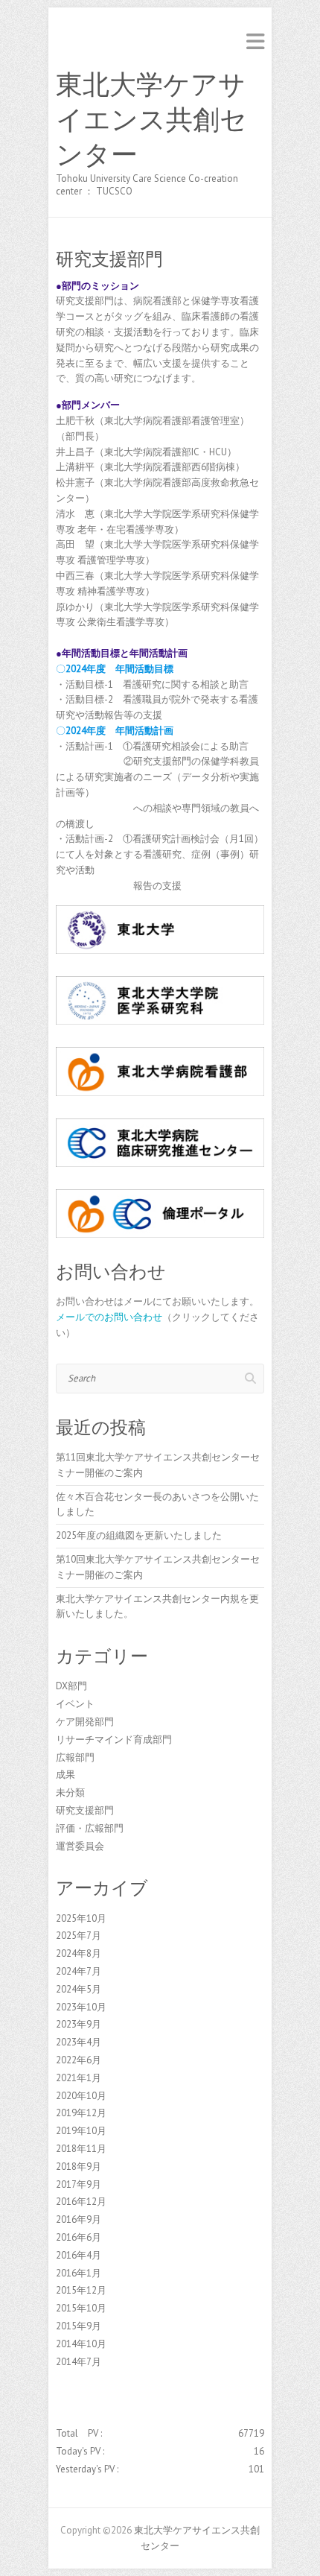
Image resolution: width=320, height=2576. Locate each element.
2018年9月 (79, 2167)
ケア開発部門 (85, 1722)
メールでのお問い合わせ (109, 1317)
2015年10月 (81, 2308)
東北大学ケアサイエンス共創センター (151, 120)
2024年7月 (79, 1971)
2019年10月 (81, 2131)
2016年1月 (79, 2273)
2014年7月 (79, 2362)
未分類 (70, 1792)
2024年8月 (79, 1953)
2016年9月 (79, 2219)
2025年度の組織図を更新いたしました (139, 1535)
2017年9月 (79, 2184)
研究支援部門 (85, 1810)
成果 (65, 1775)
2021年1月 (79, 2078)
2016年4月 (79, 2255)
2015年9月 (79, 2326)
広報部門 (75, 1757)
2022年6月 (79, 2060)
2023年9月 (79, 2024)
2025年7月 (79, 1936)
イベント (75, 1704)
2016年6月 (79, 2237)
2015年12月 (81, 2290)
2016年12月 (81, 2202)
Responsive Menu (255, 41)
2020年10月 (81, 2096)
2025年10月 (81, 1918)
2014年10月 (81, 2344)
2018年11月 (81, 2149)
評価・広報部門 (90, 1828)
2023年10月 (81, 2007)
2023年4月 (79, 2042)
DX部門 (71, 1686)
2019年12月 (81, 2113)
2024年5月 (79, 1989)
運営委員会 (80, 1846)
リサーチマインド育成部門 (114, 1740)
